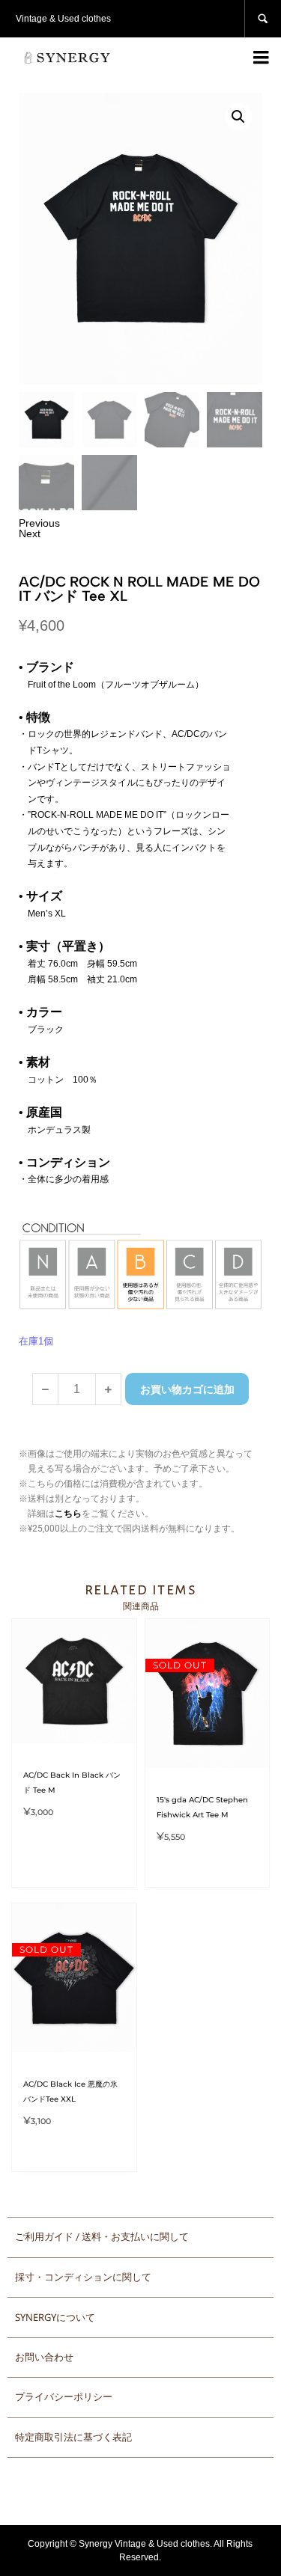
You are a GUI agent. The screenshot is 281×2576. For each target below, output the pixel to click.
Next (30, 533)
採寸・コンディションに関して (83, 2277)
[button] (238, 117)
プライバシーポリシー (64, 2397)
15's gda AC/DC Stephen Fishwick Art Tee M (202, 1807)
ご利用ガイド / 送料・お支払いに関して (102, 2237)
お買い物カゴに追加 (187, 1389)
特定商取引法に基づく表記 (73, 2437)
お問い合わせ (44, 2357)
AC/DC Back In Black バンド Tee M (72, 1783)
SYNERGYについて (55, 2317)
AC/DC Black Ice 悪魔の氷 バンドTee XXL (70, 2092)
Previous (39, 523)
